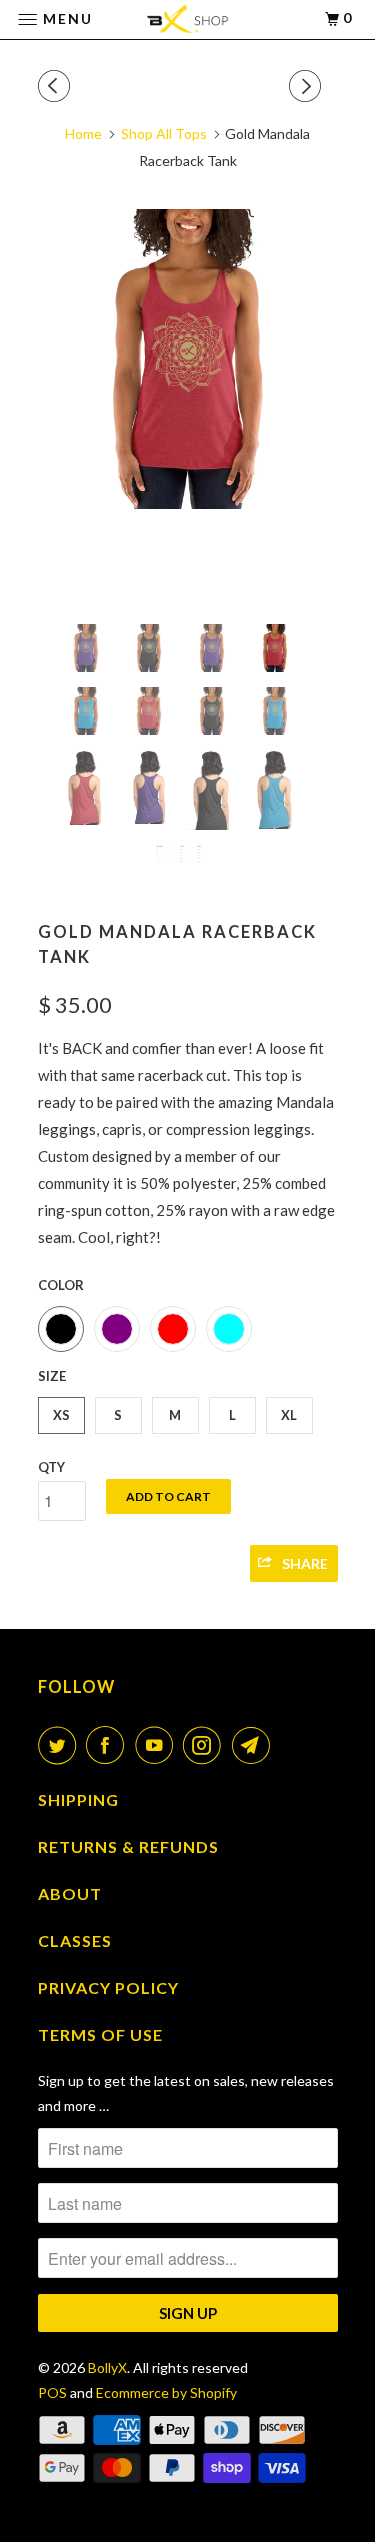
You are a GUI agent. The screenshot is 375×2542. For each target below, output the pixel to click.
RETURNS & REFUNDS (128, 1846)
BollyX (107, 2367)
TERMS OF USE (100, 2034)
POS (52, 2392)
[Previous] (57, 86)
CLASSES (75, 1940)
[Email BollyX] (255, 1745)
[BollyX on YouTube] (158, 1745)
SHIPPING (78, 1799)
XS (61, 1415)
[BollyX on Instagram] (206, 1745)
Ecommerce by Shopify (166, 2392)
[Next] (308, 86)
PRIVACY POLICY (108, 1987)
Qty (51, 1467)
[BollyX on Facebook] (109, 1745)
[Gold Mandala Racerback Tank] (188, 359)
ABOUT (70, 1893)
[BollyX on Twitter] (61, 1745)
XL (289, 1415)
